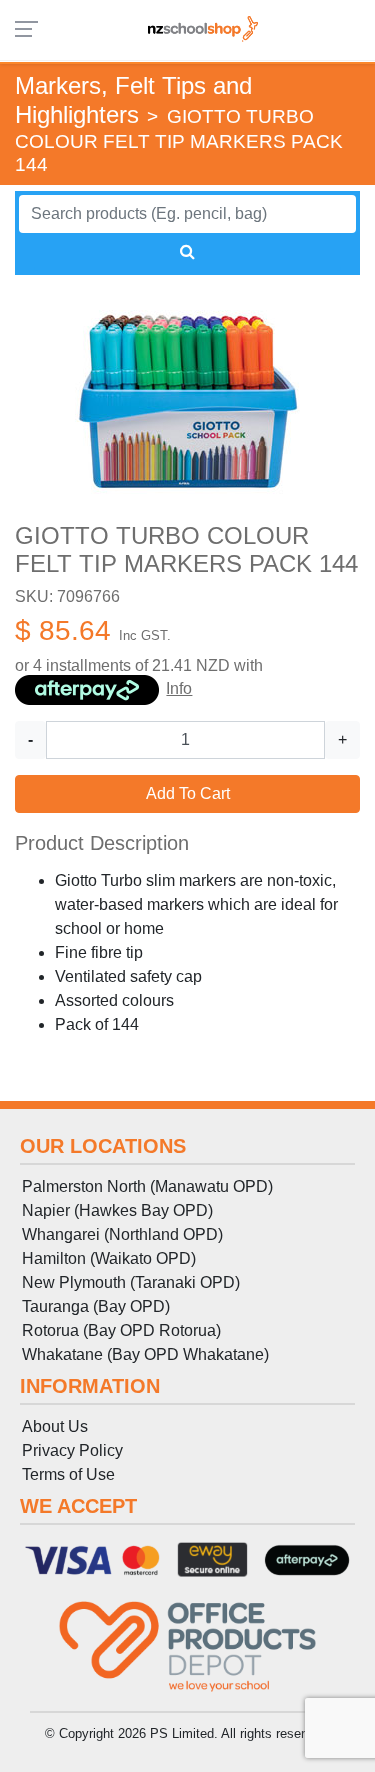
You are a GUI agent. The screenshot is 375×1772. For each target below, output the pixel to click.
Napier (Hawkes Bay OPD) (117, 1210)
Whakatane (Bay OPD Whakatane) (145, 1354)
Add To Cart (188, 793)
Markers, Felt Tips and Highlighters (133, 100)
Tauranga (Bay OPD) (96, 1306)
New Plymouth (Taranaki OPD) (131, 1282)
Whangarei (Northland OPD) (122, 1234)
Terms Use (68, 1474)
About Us (55, 1426)
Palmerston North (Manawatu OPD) (147, 1186)
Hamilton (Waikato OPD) (109, 1258)
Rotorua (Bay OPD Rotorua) (121, 1330)
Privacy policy (72, 1450)
